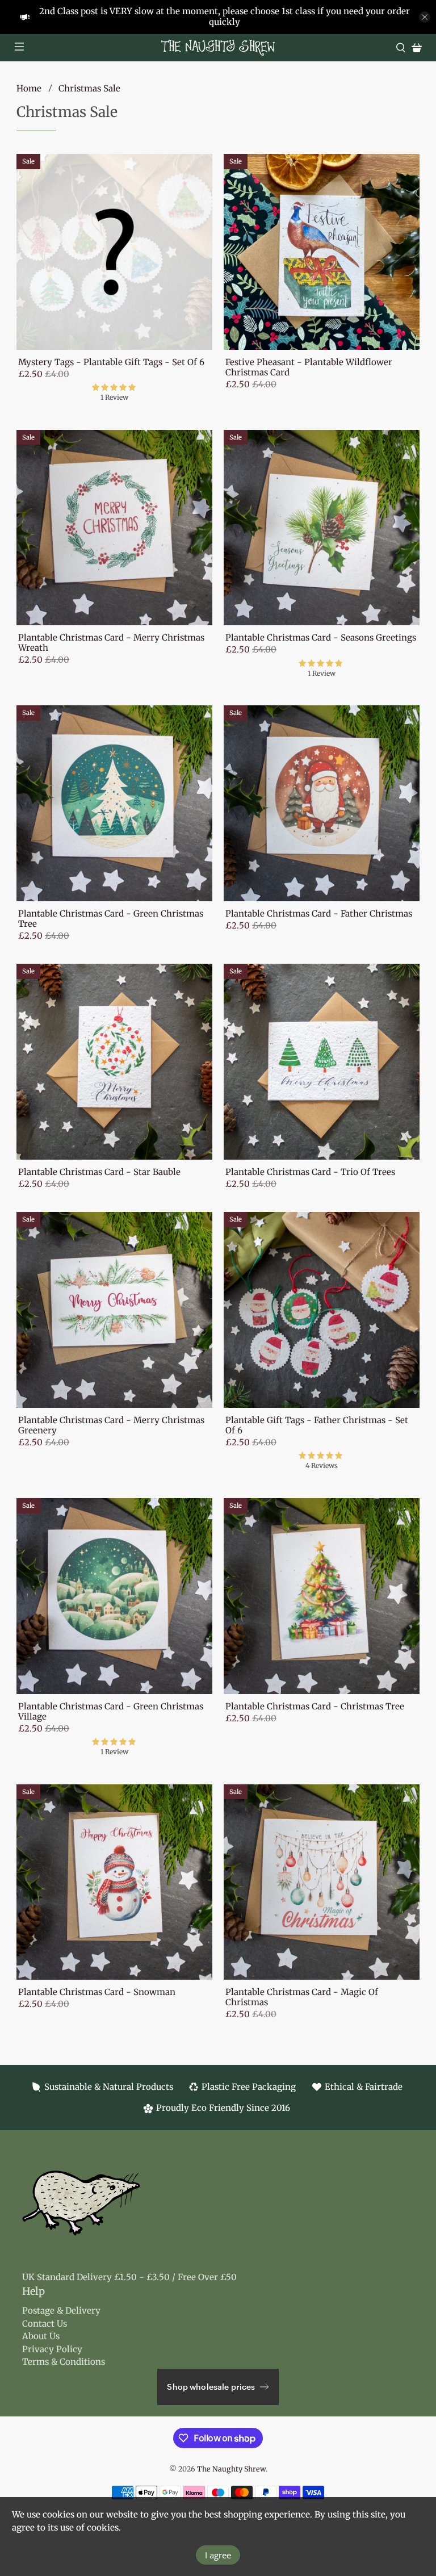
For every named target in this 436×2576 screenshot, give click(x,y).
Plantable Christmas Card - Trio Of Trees (310, 1172)
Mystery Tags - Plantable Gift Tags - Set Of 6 (111, 362)
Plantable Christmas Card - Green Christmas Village (111, 1711)
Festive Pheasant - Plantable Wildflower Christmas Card (309, 367)
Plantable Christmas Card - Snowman (97, 1992)
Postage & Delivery (61, 2311)
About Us (41, 2336)
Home (29, 88)
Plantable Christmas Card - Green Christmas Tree (111, 919)
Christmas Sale (89, 88)
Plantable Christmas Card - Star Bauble (99, 1172)
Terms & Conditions (64, 2362)
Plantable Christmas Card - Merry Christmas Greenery (111, 1425)
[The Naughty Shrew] (218, 48)
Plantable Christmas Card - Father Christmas (319, 913)
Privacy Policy (52, 2349)
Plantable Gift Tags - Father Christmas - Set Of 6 (317, 1425)
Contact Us (45, 2324)
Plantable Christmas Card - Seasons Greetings (321, 637)
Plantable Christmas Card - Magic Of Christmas (302, 1997)
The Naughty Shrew (231, 2469)
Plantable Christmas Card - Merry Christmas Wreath (111, 643)
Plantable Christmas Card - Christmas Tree (315, 1706)
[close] (425, 17)
